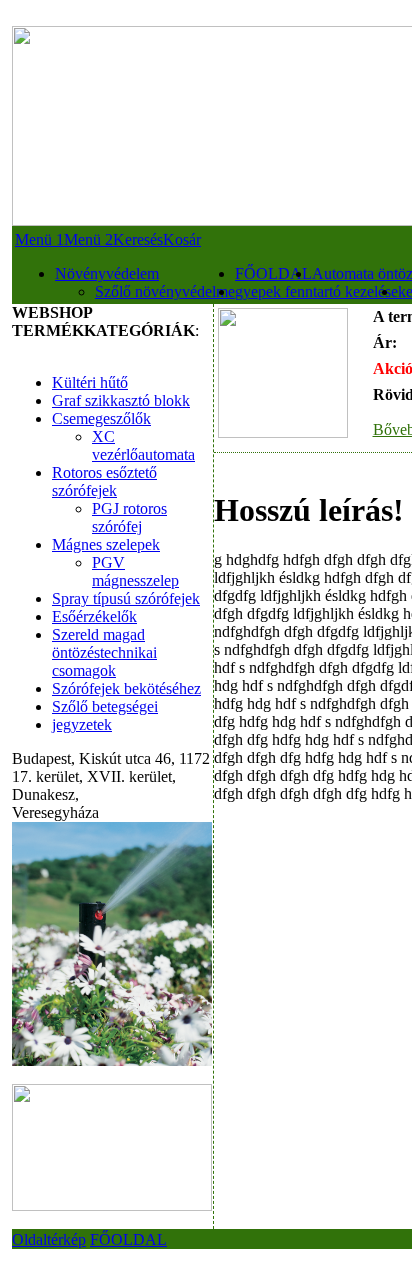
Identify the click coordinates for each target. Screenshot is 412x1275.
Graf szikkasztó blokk (121, 400)
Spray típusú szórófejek (126, 598)
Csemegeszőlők (101, 418)
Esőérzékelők (94, 616)
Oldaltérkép (49, 1239)
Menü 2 (88, 239)
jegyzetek (82, 724)
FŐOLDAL (273, 273)
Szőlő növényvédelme (165, 291)
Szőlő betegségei (105, 706)
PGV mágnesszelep (135, 571)
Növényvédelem (107, 273)
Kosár (182, 239)
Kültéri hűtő (90, 382)
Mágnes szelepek (106, 544)
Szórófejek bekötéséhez (126, 688)
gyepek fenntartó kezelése (316, 291)
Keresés (138, 239)
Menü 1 (39, 239)
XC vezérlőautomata (143, 445)
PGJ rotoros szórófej (129, 517)
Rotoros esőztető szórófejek (104, 481)
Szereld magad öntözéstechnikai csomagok (104, 652)
